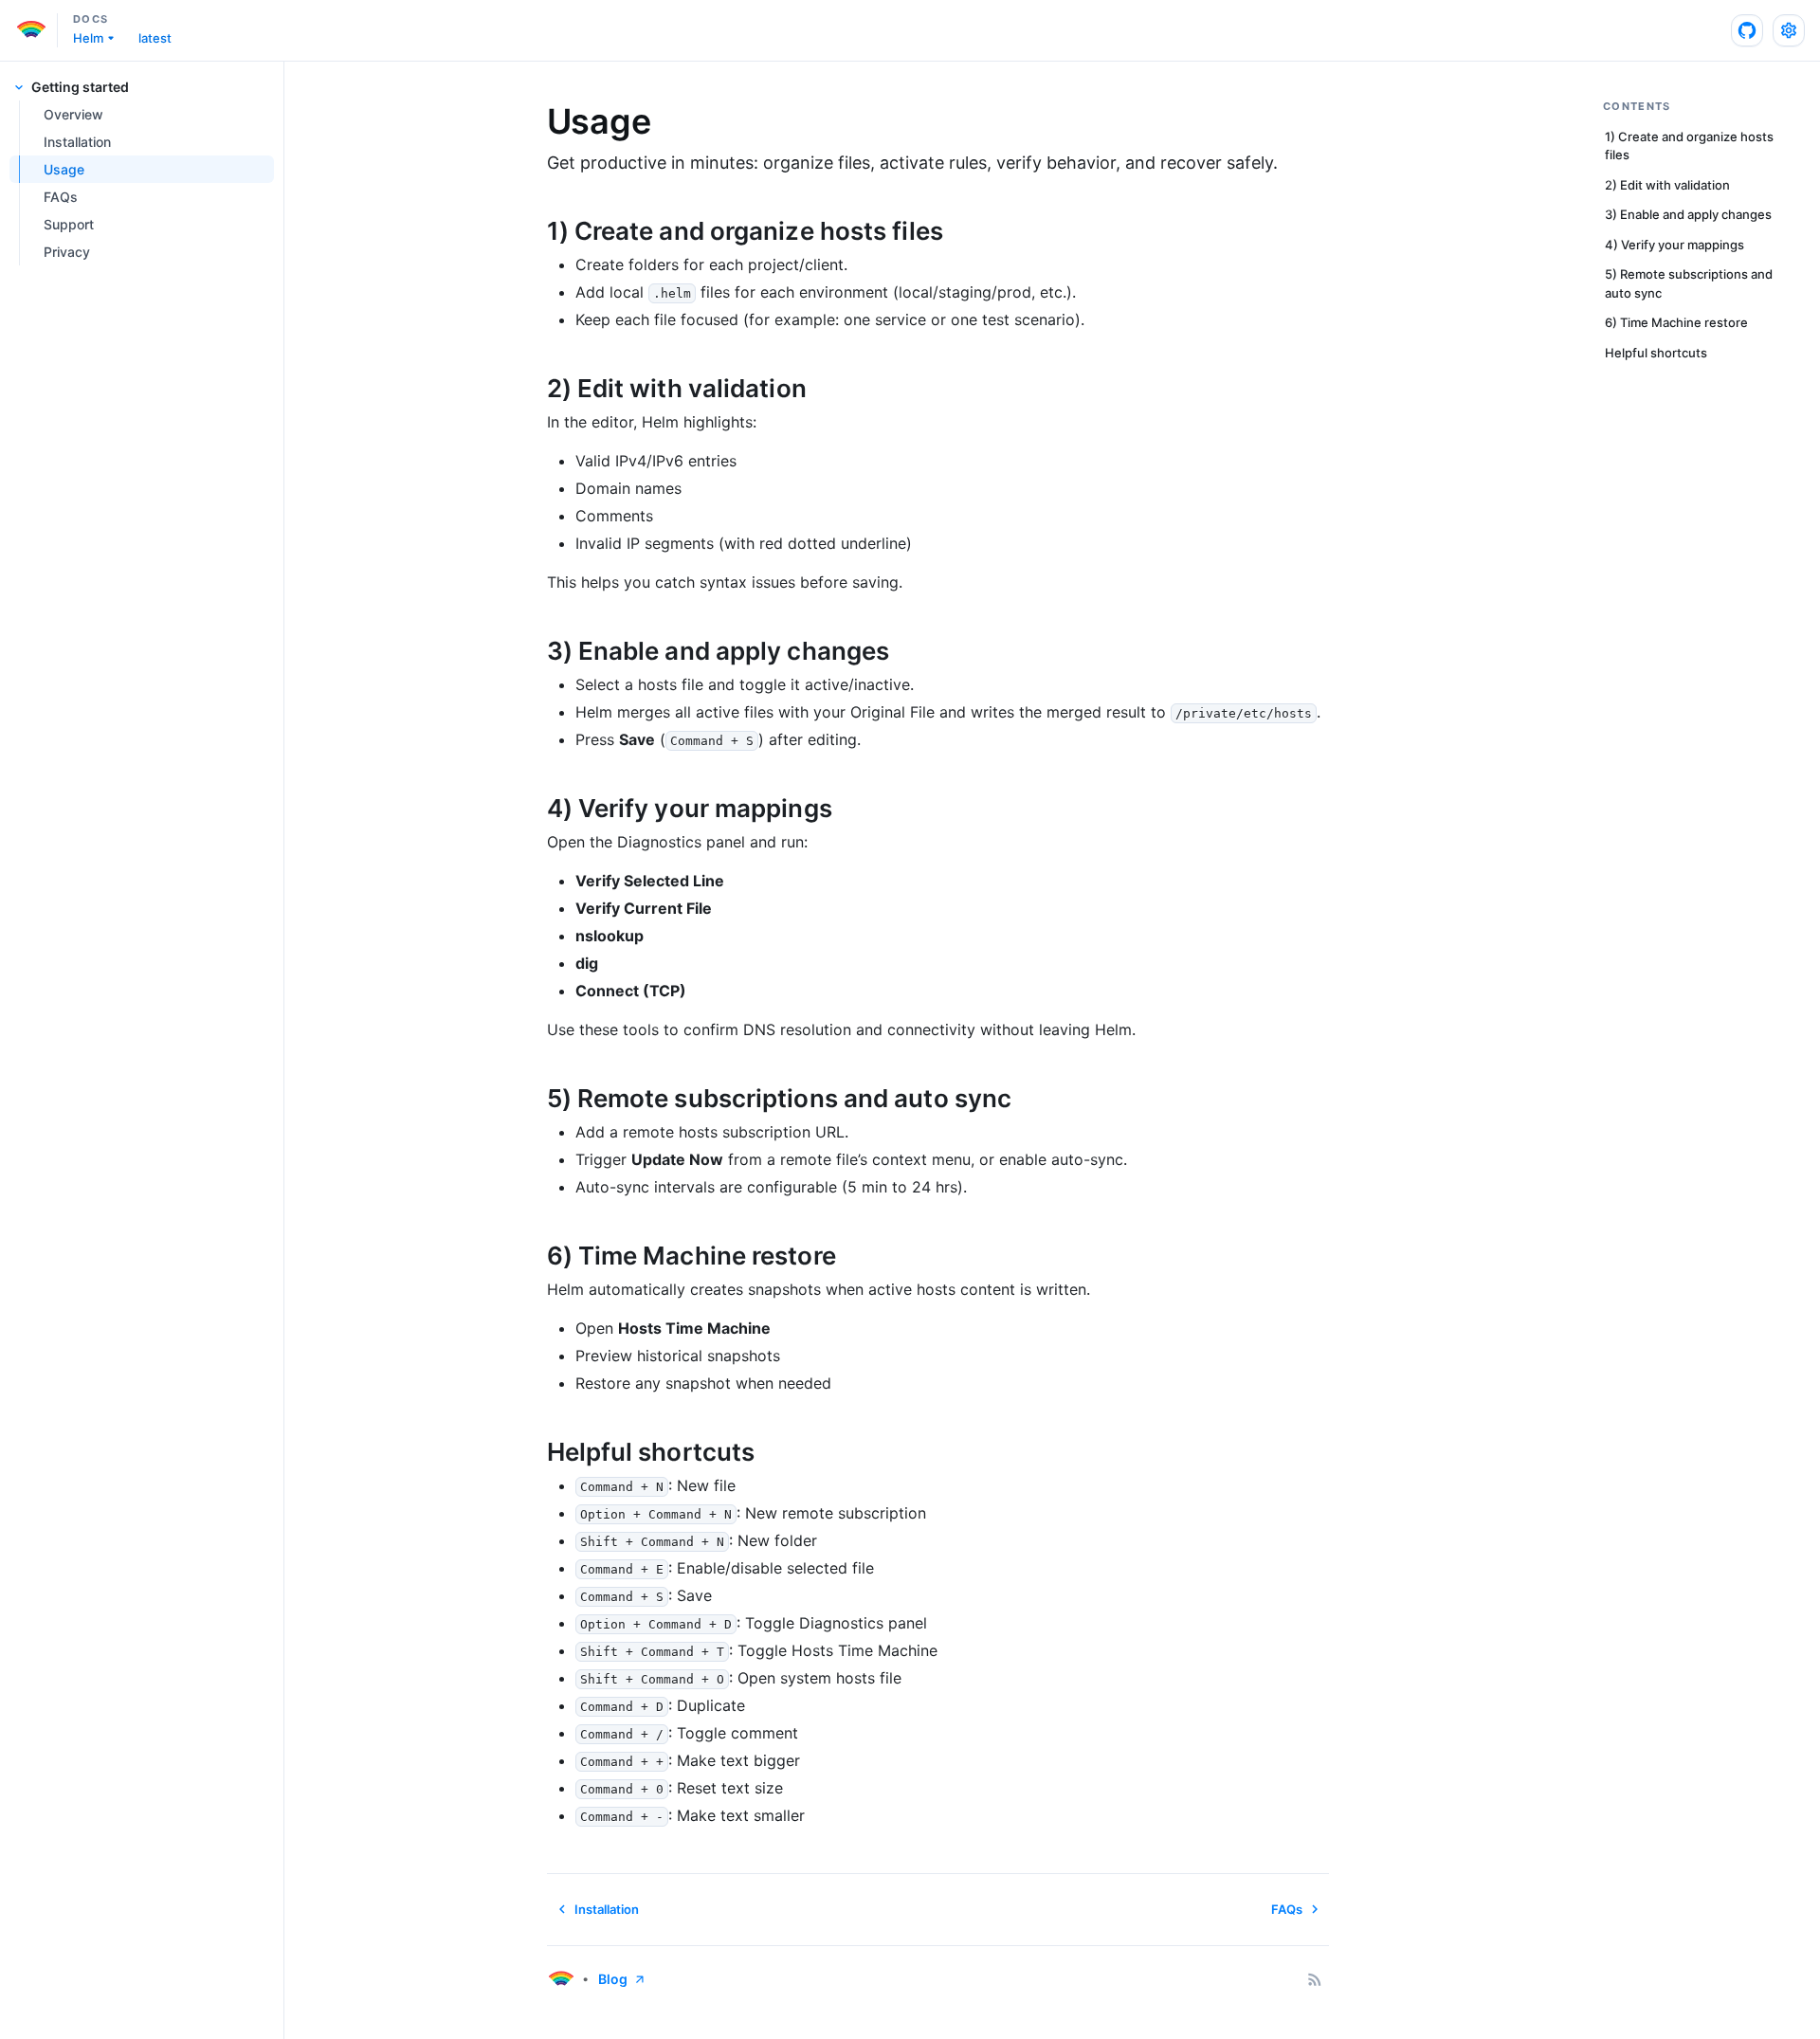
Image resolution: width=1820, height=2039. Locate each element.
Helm (88, 38)
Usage (64, 169)
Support (69, 224)
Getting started (80, 87)
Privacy (67, 252)
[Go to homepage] (560, 1979)
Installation (77, 142)
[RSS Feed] (1315, 1979)
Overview (73, 114)
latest (155, 38)
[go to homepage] (36, 30)
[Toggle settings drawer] (1789, 30)
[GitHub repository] (1747, 30)
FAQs (61, 197)
